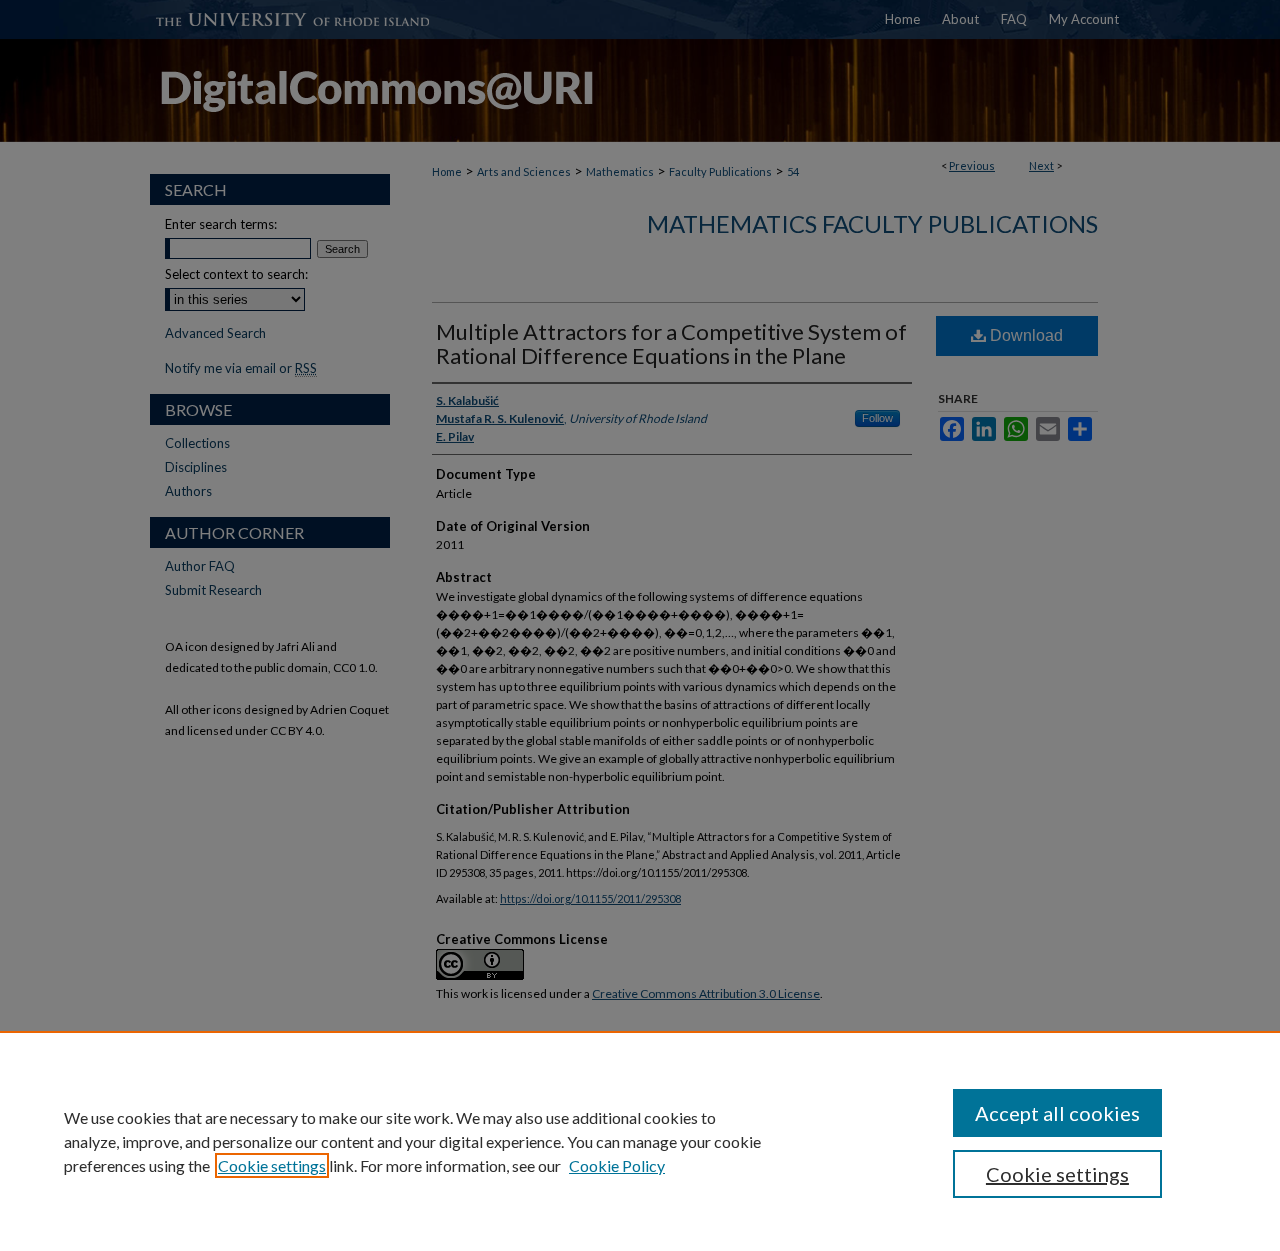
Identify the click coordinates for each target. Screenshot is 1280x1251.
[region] (640, 1141)
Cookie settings (272, 1165)
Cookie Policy (617, 1165)
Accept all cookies (1057, 1113)
